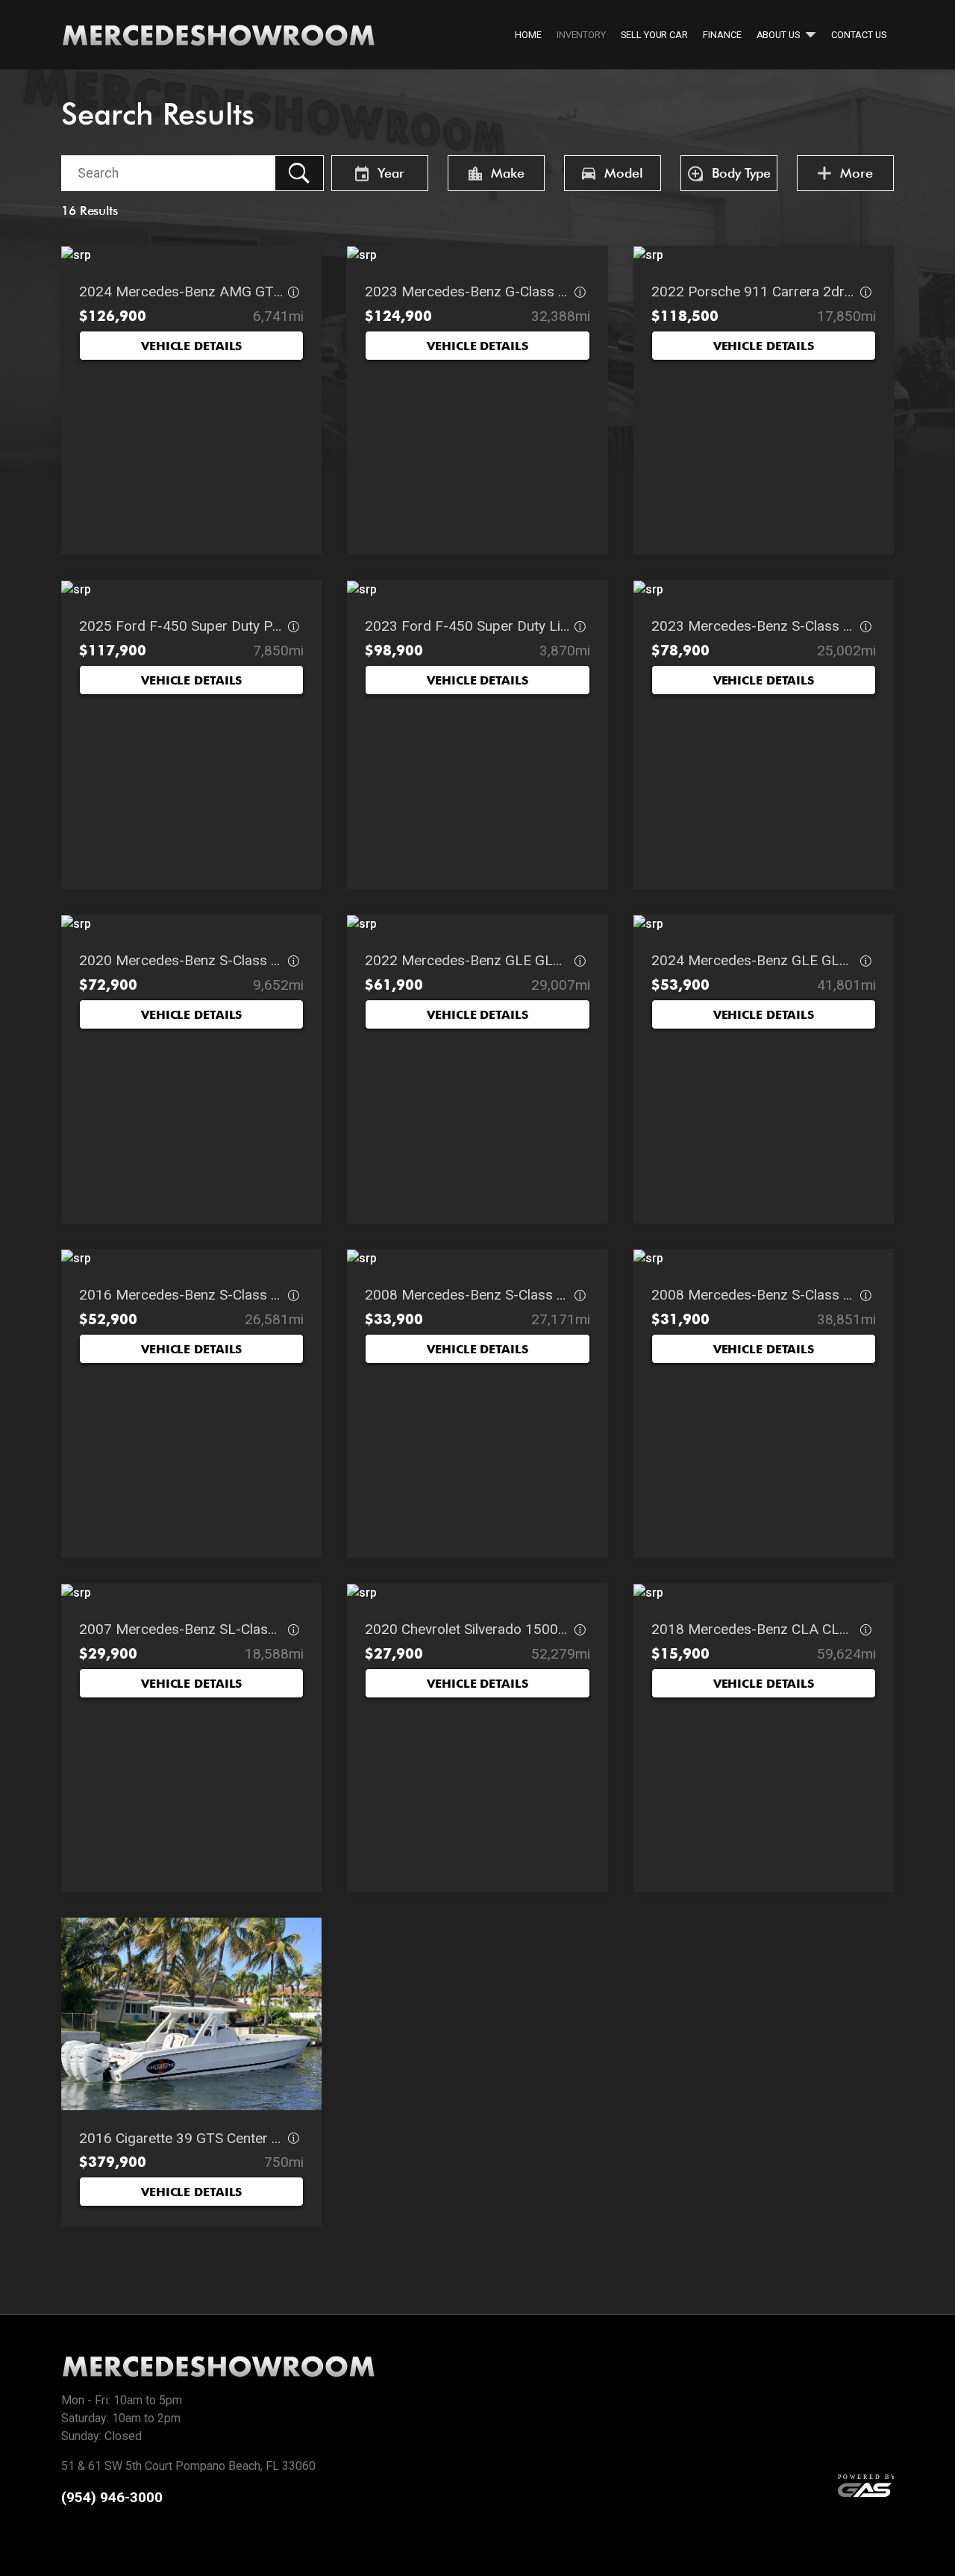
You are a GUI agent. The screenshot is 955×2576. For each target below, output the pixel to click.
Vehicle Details (191, 346)
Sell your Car (654, 35)
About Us (779, 35)
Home (528, 35)
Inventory (581, 35)
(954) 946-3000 (112, 2497)
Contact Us (859, 35)
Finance (722, 35)
